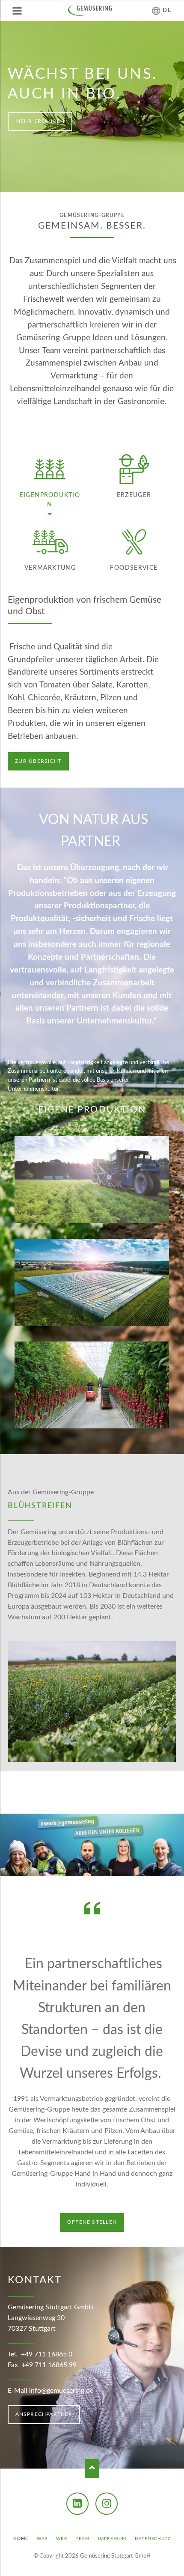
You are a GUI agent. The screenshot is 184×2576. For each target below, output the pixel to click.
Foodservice (134, 568)
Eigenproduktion (50, 500)
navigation (17, 11)
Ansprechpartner (44, 2414)
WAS (42, 2539)
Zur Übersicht (38, 761)
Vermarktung (50, 568)
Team (83, 2539)
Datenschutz (153, 2539)
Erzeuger (134, 495)
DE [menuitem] (167, 10)
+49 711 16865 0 (47, 2354)
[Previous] (17, 107)
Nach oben (92, 2468)
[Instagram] (107, 2504)
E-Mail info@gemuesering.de (50, 2391)
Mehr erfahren (40, 121)
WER (61, 2539)
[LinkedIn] (77, 2504)
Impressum (112, 2539)
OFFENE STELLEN (92, 2222)
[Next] (167, 107)
